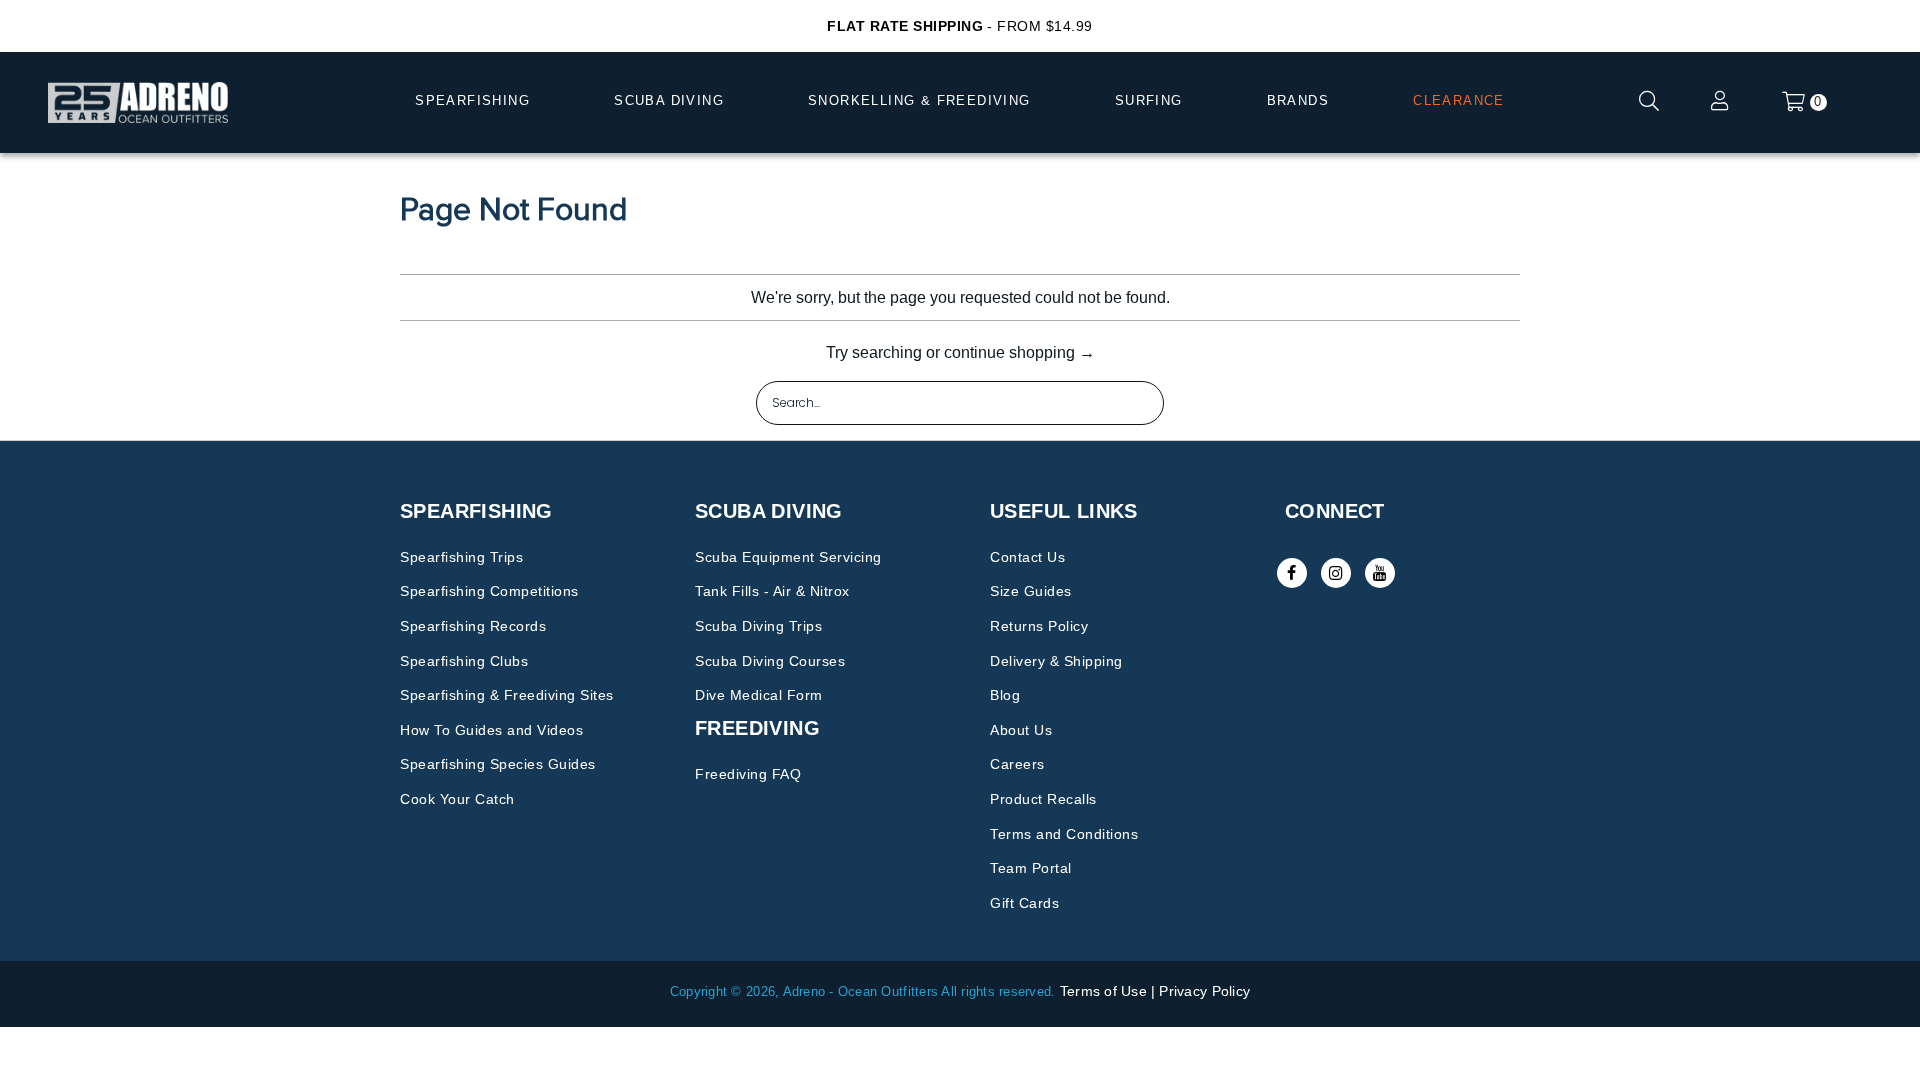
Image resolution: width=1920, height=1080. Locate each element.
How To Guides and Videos (491, 730)
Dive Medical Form (759, 695)
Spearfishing (472, 100)
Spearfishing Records (473, 626)
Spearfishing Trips (461, 557)
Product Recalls (1043, 799)
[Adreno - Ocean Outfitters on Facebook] (1292, 573)
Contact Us (1027, 557)
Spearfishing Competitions (489, 591)
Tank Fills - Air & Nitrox (772, 591)
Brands (1298, 100)
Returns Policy (1039, 626)
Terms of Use (1103, 991)
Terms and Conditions (1064, 834)
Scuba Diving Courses (770, 661)
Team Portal (1031, 868)
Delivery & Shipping (1056, 661)
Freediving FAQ (748, 774)
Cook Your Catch (457, 799)
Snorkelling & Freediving (919, 100)
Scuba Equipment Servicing (788, 557)
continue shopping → (1019, 352)
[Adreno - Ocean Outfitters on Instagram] (1336, 573)
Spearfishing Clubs (464, 661)
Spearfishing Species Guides (498, 764)
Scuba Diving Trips (758, 626)
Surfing (1149, 100)
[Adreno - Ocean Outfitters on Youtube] (1380, 573)
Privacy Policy (1204, 991)
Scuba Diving (669, 100)
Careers (1017, 764)
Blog (1005, 695)
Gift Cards (1024, 903)
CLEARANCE (1459, 100)
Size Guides (1031, 591)
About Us (1021, 730)
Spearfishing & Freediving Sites (507, 695)
